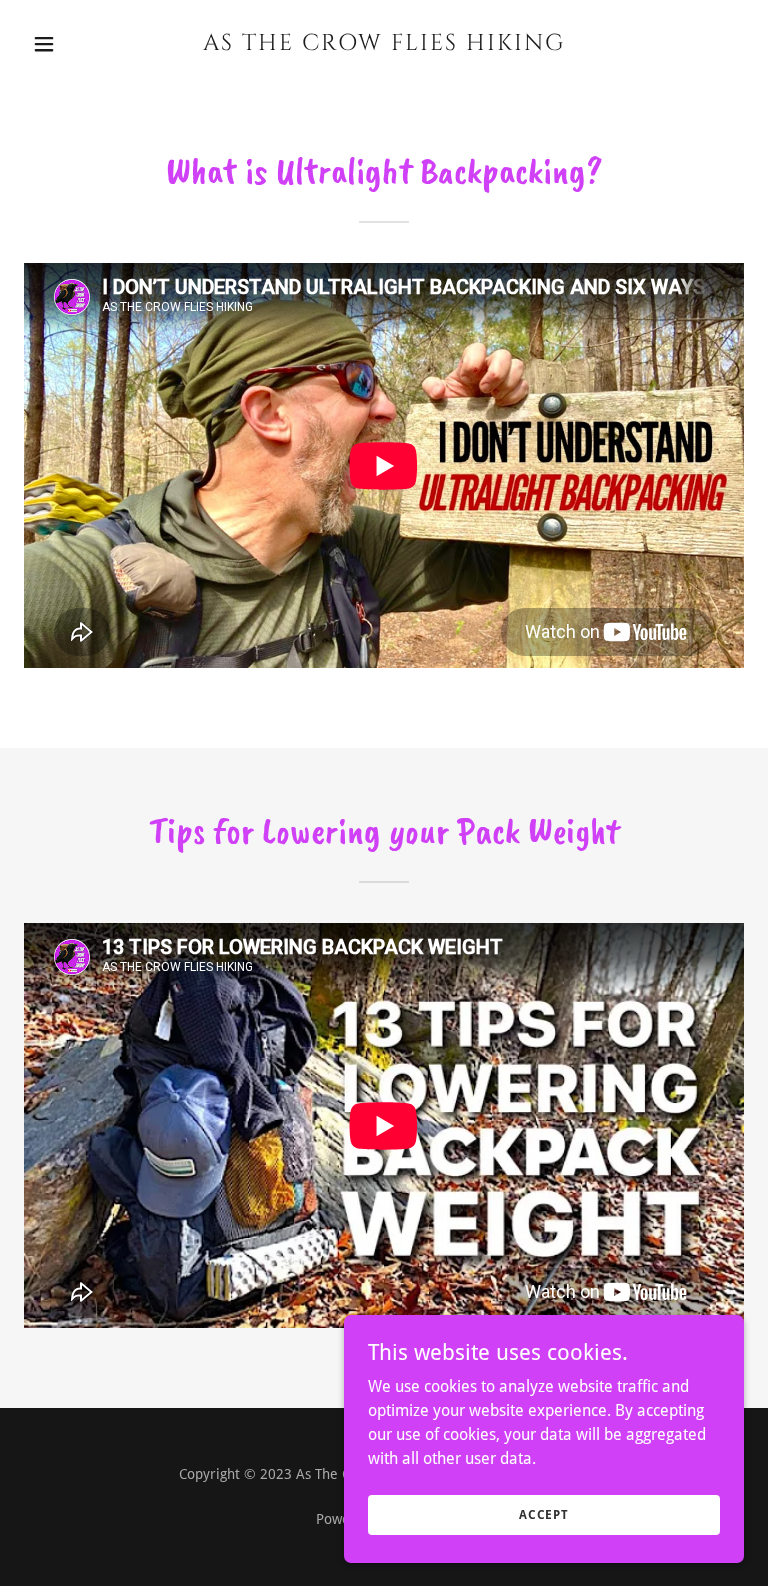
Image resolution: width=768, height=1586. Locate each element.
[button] (78, 44)
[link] (384, 44)
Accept (544, 1514)
